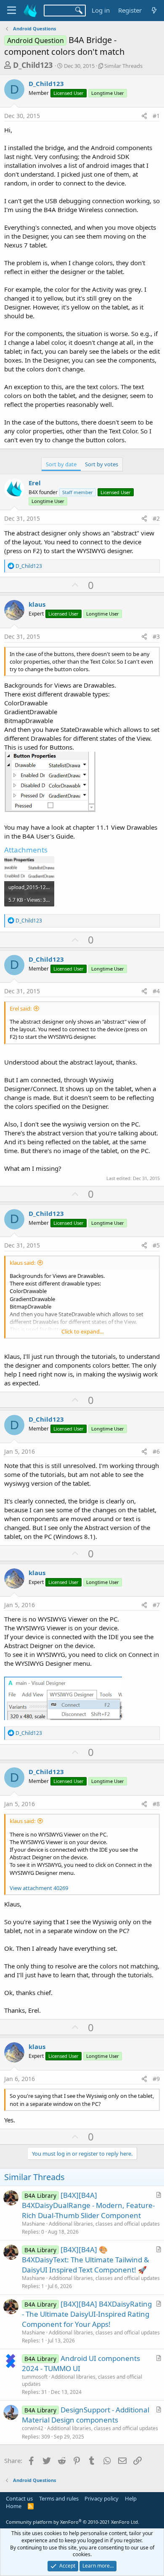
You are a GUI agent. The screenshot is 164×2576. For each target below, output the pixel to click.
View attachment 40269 (39, 1888)
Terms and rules (59, 2498)
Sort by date (61, 464)
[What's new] (154, 10)
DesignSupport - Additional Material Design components (86, 2415)
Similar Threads (123, 66)
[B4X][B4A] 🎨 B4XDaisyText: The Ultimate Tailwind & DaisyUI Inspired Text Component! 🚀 (85, 2260)
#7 (156, 1605)
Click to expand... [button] (82, 1331)
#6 (156, 1451)
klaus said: (22, 1263)
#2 (156, 518)
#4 (156, 991)
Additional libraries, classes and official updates (104, 2224)
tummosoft (35, 2377)
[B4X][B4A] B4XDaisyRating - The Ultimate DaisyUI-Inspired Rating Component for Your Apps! (87, 2314)
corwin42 (33, 2428)
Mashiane (33, 2224)
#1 (156, 116)
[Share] (144, 116)
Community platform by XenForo (73, 2522)
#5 (156, 1245)
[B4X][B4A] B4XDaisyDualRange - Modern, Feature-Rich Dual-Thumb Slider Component (88, 2205)
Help (131, 2498)
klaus (37, 604)
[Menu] (12, 11)
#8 (156, 1804)
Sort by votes (102, 464)
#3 (156, 636)
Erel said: (21, 1008)
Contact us (19, 2498)
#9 (156, 2079)
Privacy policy (102, 2498)
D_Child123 (33, 65)
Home (14, 2506)
